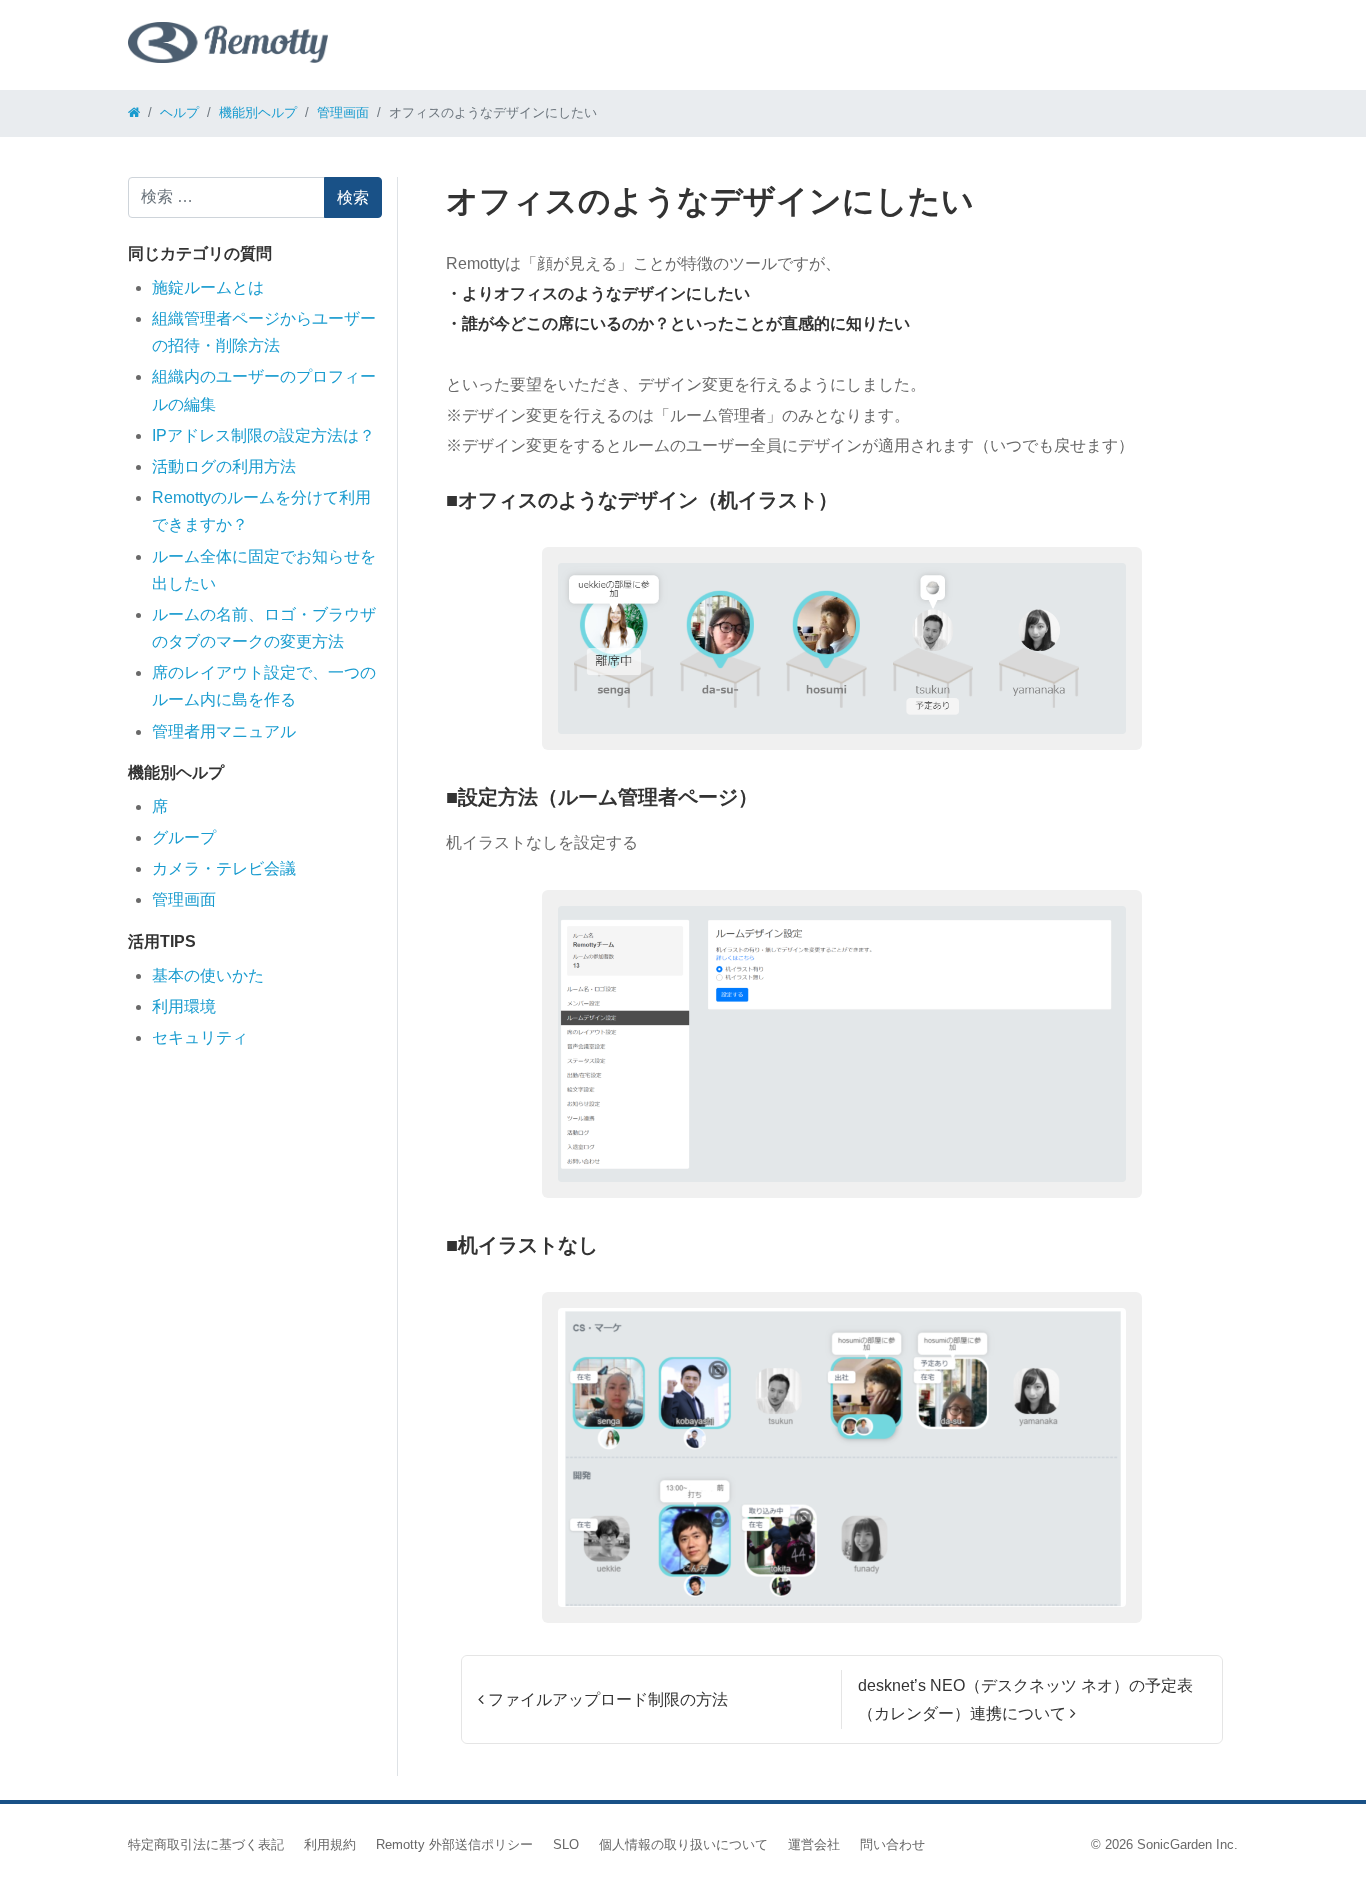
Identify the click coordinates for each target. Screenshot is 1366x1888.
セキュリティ (200, 1037)
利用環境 (184, 1006)
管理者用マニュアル (224, 731)
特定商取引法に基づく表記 (206, 1844)
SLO (566, 1844)
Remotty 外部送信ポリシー (454, 1844)
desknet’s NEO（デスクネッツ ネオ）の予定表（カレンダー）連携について (1025, 1699)
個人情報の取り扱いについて (683, 1844)
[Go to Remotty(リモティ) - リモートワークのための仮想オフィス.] (134, 112)
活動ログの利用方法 (224, 466)
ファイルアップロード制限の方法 (606, 1699)
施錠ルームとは (208, 287)
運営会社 (814, 1844)
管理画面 (184, 899)
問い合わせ (892, 1844)
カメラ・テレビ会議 (224, 868)
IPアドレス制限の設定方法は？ (263, 435)
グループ (184, 837)
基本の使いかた (208, 975)
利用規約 (330, 1844)
